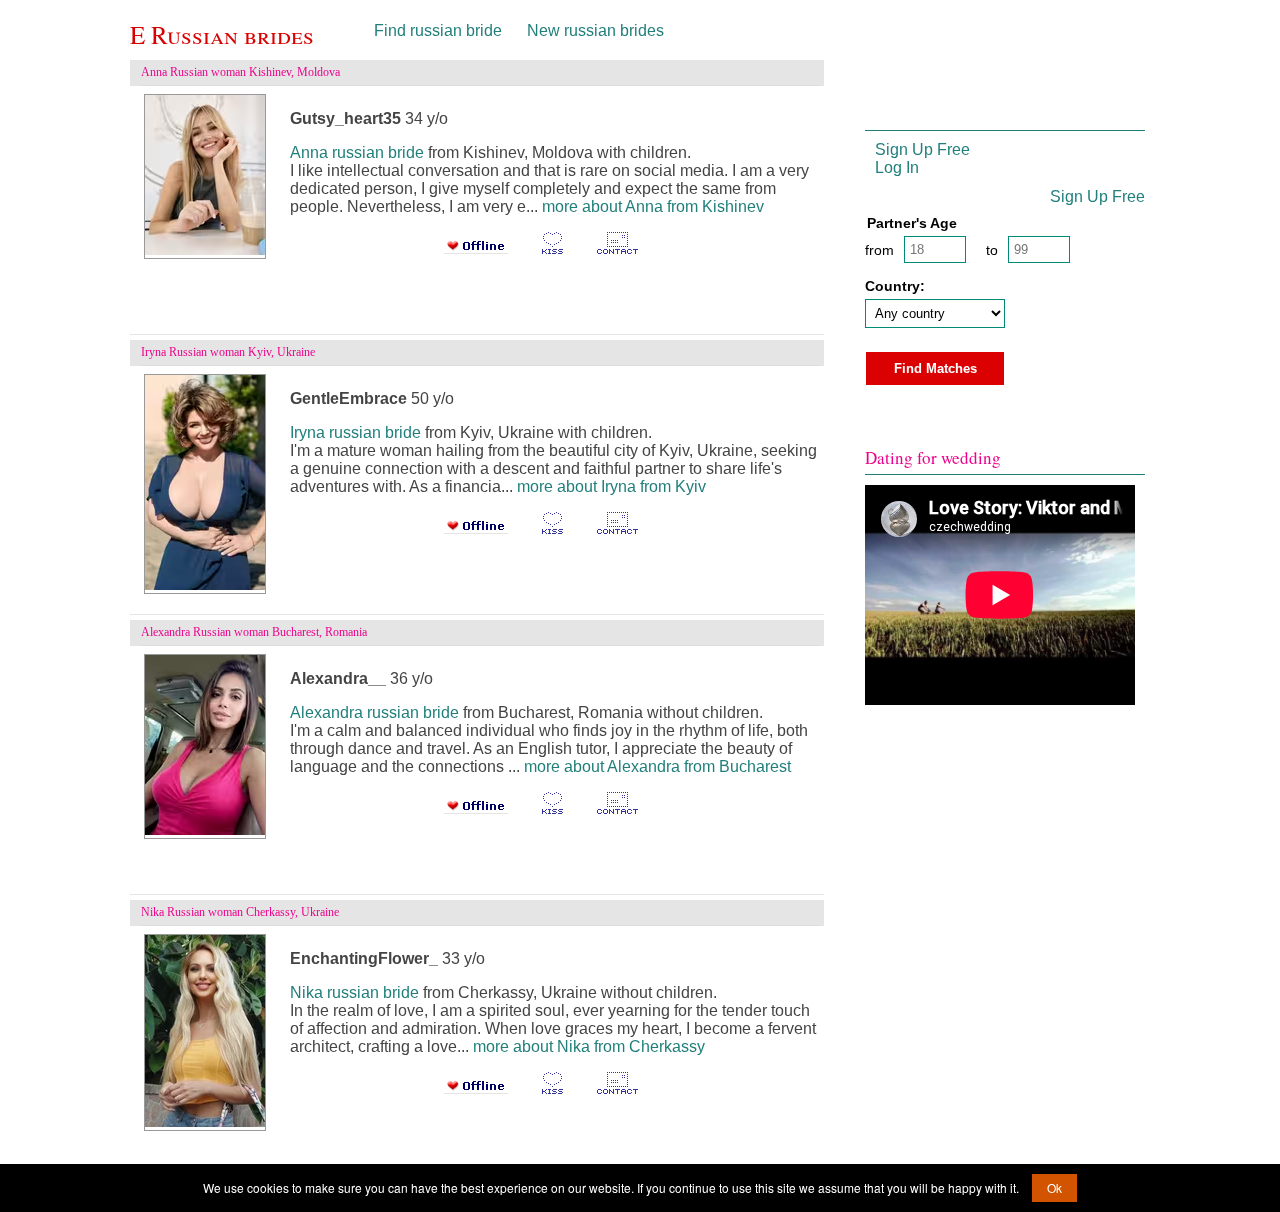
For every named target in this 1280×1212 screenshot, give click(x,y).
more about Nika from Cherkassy (589, 1046)
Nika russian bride (354, 992)
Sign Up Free (922, 149)
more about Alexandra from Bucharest (657, 766)
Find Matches (935, 368)
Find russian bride (438, 30)
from (879, 250)
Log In (897, 167)
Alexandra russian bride (374, 712)
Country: (895, 286)
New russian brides (595, 30)
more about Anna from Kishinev (653, 206)
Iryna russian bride (355, 432)
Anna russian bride (357, 152)
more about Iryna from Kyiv (611, 486)
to (992, 250)
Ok (1054, 1187)
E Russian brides (222, 34)
